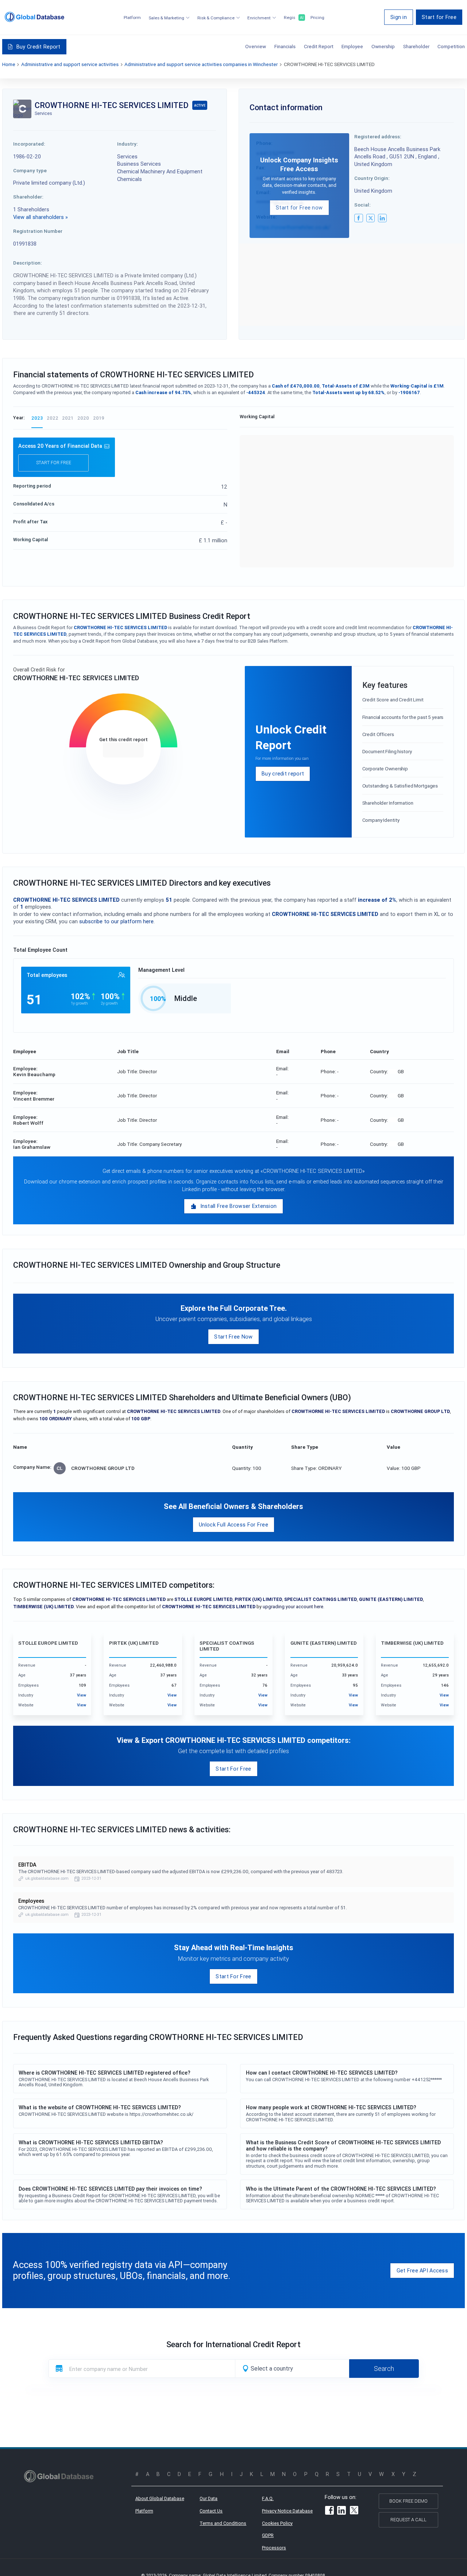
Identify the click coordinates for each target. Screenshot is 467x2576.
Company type (30, 170)
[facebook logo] (359, 218)
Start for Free (439, 17)
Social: (362, 205)
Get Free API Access (422, 2270)
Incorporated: (29, 144)
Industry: (128, 144)
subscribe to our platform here (116, 921)
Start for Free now (299, 207)
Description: (28, 263)
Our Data (209, 2498)
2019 (99, 418)
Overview (256, 46)
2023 (37, 418)
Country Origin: (372, 178)
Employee (352, 46)
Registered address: (378, 136)
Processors (274, 2548)
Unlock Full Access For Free (233, 1524)
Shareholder (416, 46)
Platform (132, 18)
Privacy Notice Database (287, 2511)
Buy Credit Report (38, 47)
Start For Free (233, 1769)
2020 (83, 418)
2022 (53, 418)
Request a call (408, 2520)
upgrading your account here (293, 1607)
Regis (293, 18)
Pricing (317, 18)
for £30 (123, 750)
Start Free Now (233, 1337)
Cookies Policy (277, 2523)
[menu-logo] (34, 17)
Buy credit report (283, 773)
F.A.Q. (268, 2498)
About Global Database (160, 2498)
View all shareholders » (40, 217)
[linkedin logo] (382, 218)
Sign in (399, 17)
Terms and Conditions (223, 2523)
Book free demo (408, 2501)
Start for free (54, 463)
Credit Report (319, 46)
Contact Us (211, 2511)
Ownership (383, 46)
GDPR (268, 2535)
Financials (285, 46)
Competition (451, 46)
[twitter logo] (371, 218)
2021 (68, 418)
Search (384, 2369)
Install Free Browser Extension (239, 1206)
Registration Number (38, 231)
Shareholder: (28, 197)
